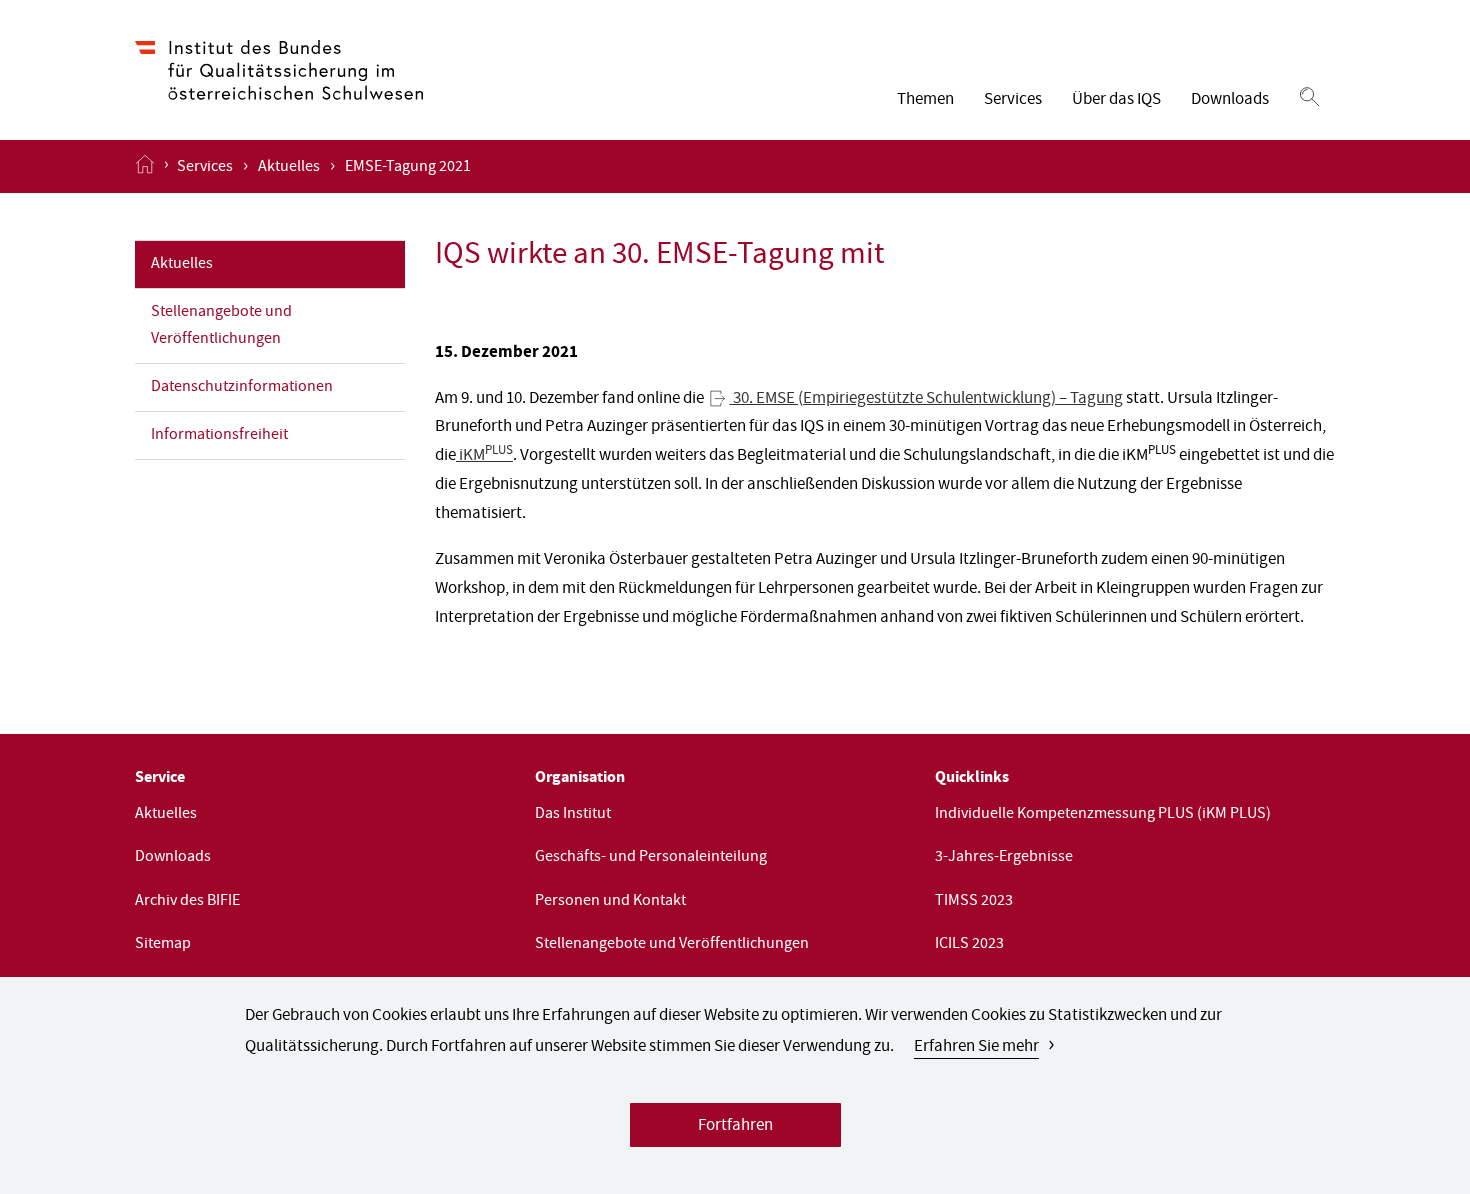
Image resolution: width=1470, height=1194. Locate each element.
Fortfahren (735, 1126)
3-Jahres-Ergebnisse (1004, 858)
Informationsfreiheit (219, 436)
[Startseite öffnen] (145, 166)
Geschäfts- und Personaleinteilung (651, 858)
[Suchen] (1309, 98)
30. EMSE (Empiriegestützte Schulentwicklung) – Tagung (926, 399)
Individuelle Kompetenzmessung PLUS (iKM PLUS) (1103, 815)
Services (1013, 100)
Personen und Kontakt (610, 902)
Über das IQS (1116, 100)
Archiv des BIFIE (187, 902)
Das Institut (573, 815)
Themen (925, 100)
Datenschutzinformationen (242, 388)
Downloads (1230, 100)
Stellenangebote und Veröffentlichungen (221, 326)
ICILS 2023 (969, 945)
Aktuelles (289, 168)
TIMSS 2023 (974, 902)
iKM (484, 456)
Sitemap (163, 945)
